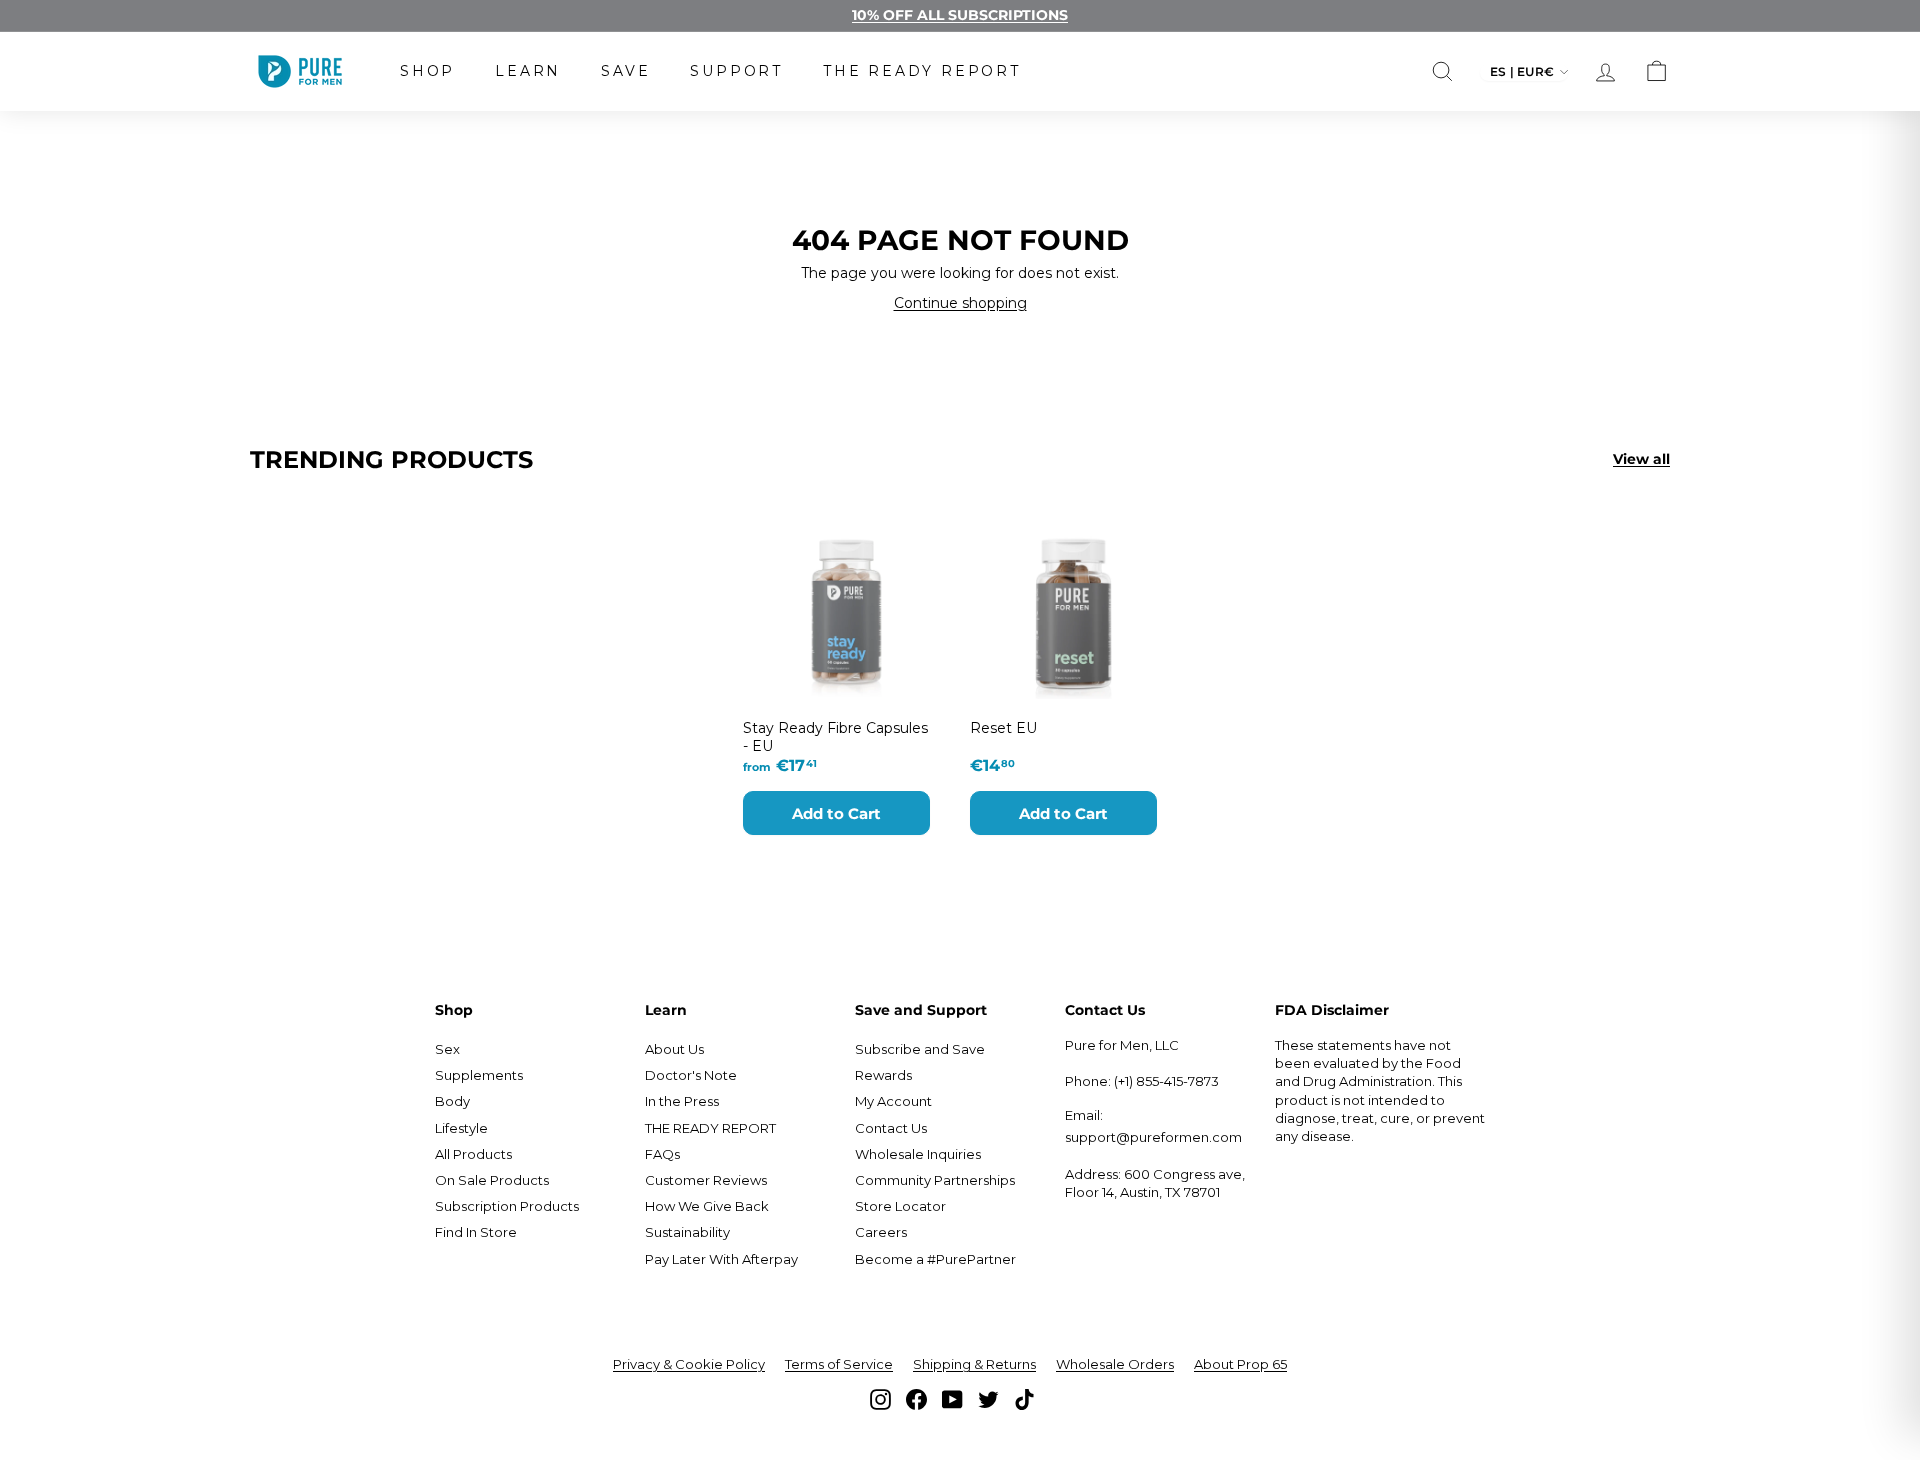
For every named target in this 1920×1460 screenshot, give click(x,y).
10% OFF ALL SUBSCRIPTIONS (960, 15)
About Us (674, 1049)
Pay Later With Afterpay (721, 1259)
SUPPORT (736, 71)
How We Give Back (707, 1206)
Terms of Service (839, 1364)
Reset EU (1003, 728)
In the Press (682, 1101)
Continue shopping (960, 303)
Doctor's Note (691, 1075)
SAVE (625, 71)
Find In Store (476, 1232)
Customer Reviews (706, 1180)
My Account (893, 1101)
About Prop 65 (1240, 1364)
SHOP (427, 71)
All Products (473, 1154)
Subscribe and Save (920, 1049)
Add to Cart (836, 813)
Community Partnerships (935, 1180)
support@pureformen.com (1153, 1137)
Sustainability (687, 1232)
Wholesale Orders (1115, 1364)
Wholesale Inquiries (918, 1154)
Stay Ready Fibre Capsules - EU (835, 737)
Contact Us (891, 1128)
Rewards (883, 1075)
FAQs (662, 1154)
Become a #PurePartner (935, 1259)
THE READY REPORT (922, 71)
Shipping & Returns (974, 1364)
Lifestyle (461, 1128)
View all (1641, 459)
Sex (447, 1049)
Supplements (479, 1075)
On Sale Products (492, 1180)
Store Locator (900, 1206)
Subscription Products (507, 1206)
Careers (881, 1232)
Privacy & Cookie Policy (689, 1364)
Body (452, 1101)
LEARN (528, 71)
